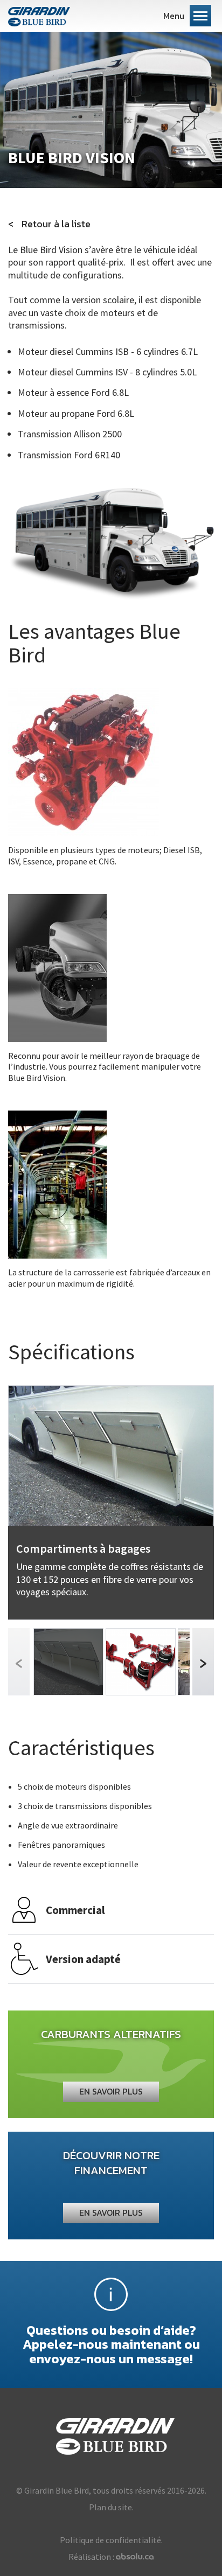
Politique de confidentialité (110, 2540)
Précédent (19, 1662)
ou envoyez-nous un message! (111, 2344)
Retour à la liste (56, 224)
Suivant (203, 1662)
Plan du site (110, 2507)
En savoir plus (111, 2091)
